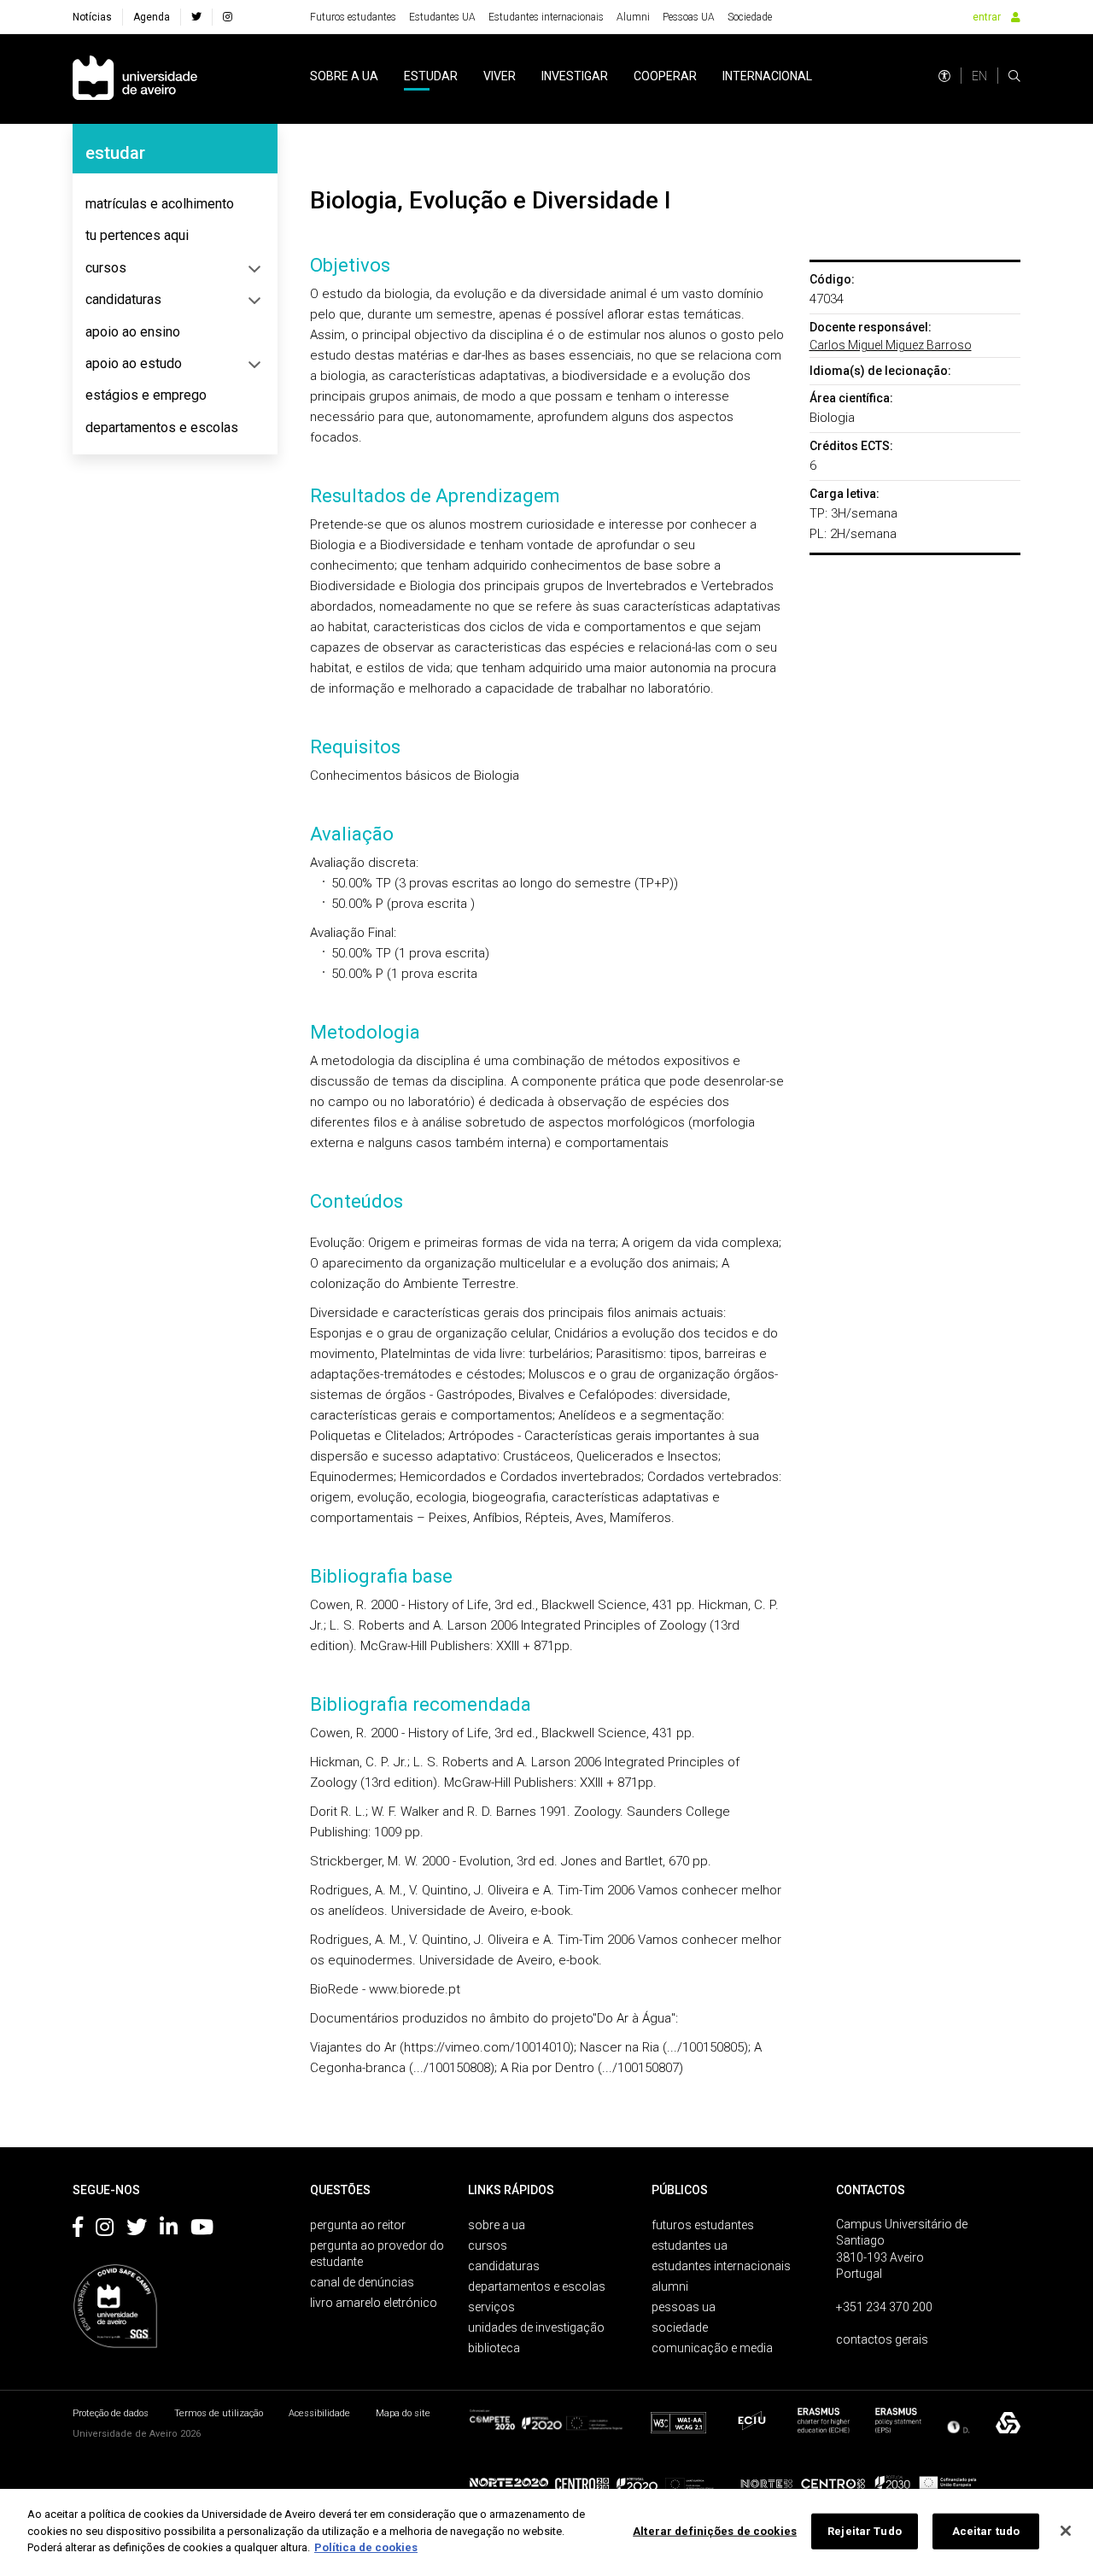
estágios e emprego (146, 395)
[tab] (175, 204)
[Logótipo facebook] (78, 2230)
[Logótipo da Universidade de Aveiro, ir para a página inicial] (135, 79)
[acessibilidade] (944, 76)
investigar (575, 76)
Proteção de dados (111, 2413)
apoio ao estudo (134, 363)
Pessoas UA (689, 17)
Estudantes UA (442, 17)
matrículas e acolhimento (160, 204)
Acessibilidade (319, 2413)
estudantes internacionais (721, 2266)
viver (500, 76)
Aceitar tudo (986, 2531)
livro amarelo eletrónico (374, 2303)
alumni (670, 2286)
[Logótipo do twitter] (137, 2230)
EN (979, 76)
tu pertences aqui (137, 235)
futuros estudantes (703, 2225)
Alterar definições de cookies (715, 2531)
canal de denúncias (362, 2282)
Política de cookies (366, 2547)
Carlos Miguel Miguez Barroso (891, 345)
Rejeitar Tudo (865, 2531)
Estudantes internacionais (546, 17)
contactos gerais (882, 2339)
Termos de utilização (219, 2413)
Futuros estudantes (353, 17)
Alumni (633, 17)
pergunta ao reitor (358, 2225)
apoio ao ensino (133, 332)
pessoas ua (684, 2307)
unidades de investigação (536, 2327)
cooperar (665, 76)
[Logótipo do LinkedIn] (169, 2230)
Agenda (152, 17)
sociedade (680, 2327)
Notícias (92, 17)
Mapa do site (403, 2413)
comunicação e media (712, 2348)
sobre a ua (344, 76)
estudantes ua (690, 2245)
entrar (987, 17)
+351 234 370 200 (884, 2307)
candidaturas (123, 299)
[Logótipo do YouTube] (202, 2230)
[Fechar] (1066, 2531)
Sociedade (750, 17)
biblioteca (494, 2348)
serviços (491, 2307)
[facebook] (196, 17)
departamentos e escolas (162, 427)
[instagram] (228, 17)
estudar (431, 76)
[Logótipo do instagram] (105, 2230)
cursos (106, 268)
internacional (767, 76)
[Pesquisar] (1014, 76)
